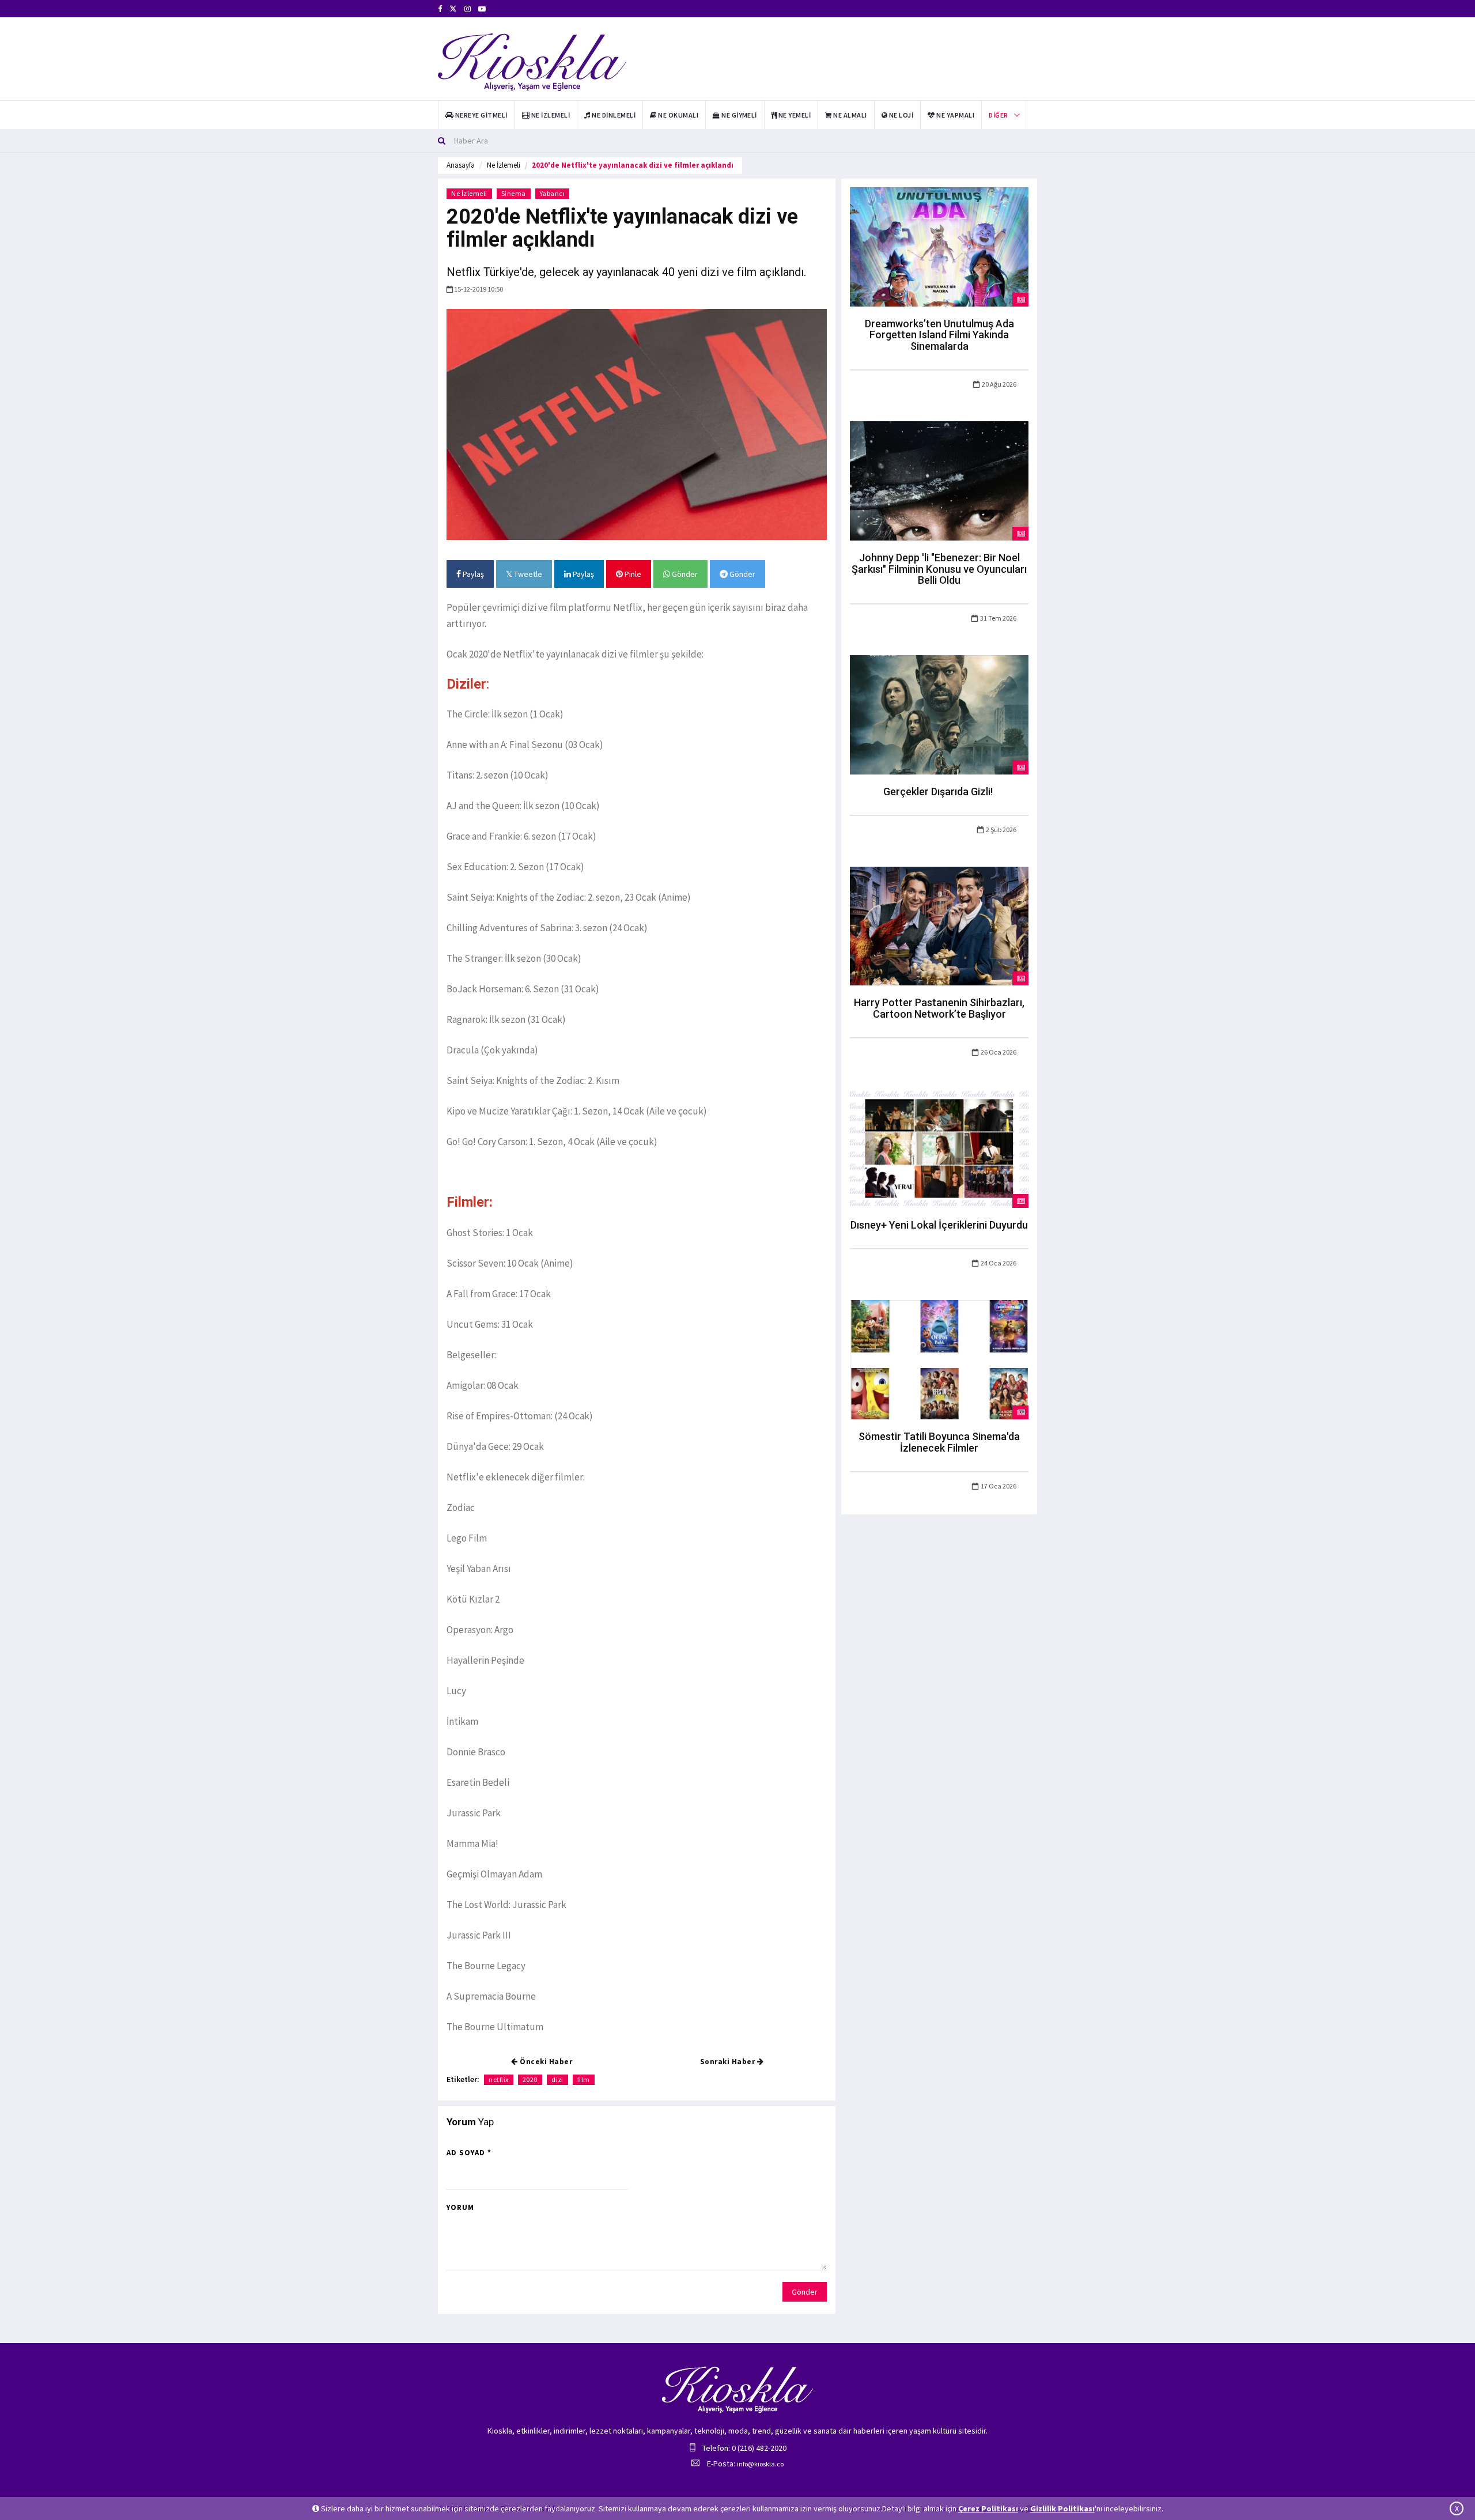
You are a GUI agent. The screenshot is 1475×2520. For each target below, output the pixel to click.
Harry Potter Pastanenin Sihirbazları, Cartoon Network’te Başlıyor (939, 1008)
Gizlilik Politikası (1062, 2508)
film (584, 2079)
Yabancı (553, 193)
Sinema (514, 193)
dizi (557, 2079)
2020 (530, 2079)
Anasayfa (461, 165)
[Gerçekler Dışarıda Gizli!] (939, 714)
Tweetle (527, 574)
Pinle (632, 574)
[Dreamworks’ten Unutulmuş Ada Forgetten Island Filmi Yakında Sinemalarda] (939, 246)
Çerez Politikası (988, 2508)
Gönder (684, 574)
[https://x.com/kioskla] (453, 9)
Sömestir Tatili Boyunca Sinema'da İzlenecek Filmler (939, 1442)
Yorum (460, 2207)
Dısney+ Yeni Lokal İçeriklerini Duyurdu (939, 1225)
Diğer (998, 115)
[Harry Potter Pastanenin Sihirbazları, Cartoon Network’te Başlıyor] (939, 925)
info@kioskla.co (760, 2464)
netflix (499, 2079)
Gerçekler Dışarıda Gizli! (939, 791)
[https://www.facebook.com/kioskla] (440, 9)
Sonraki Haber (729, 2062)
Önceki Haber (545, 2062)
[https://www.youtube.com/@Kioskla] (482, 9)
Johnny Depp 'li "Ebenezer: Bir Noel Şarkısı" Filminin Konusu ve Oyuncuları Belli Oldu (939, 569)
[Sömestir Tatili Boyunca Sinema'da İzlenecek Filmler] (939, 1359)
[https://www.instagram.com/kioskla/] (468, 9)
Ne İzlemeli (504, 165)
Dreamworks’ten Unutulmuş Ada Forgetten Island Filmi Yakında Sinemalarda (939, 335)
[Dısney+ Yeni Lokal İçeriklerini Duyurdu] (939, 1148)
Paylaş (472, 574)
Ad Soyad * (469, 2153)
